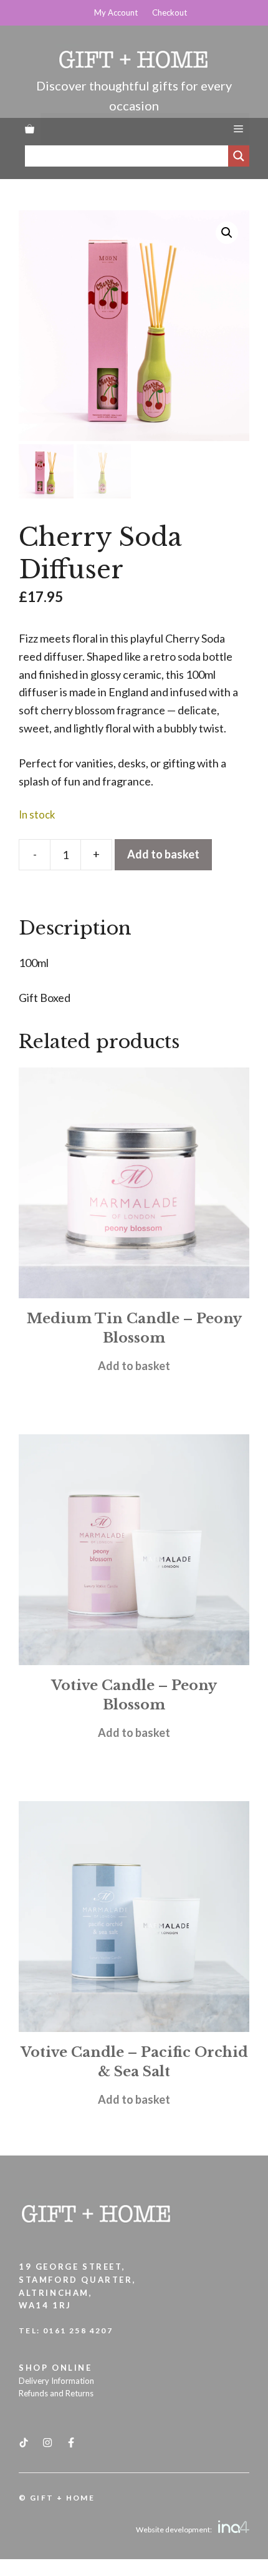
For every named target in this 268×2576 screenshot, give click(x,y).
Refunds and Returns (56, 2393)
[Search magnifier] (239, 156)
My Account (116, 12)
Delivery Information (56, 2381)
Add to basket (163, 854)
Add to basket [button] (134, 1366)
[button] (227, 233)
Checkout (170, 12)
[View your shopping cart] (30, 129)
